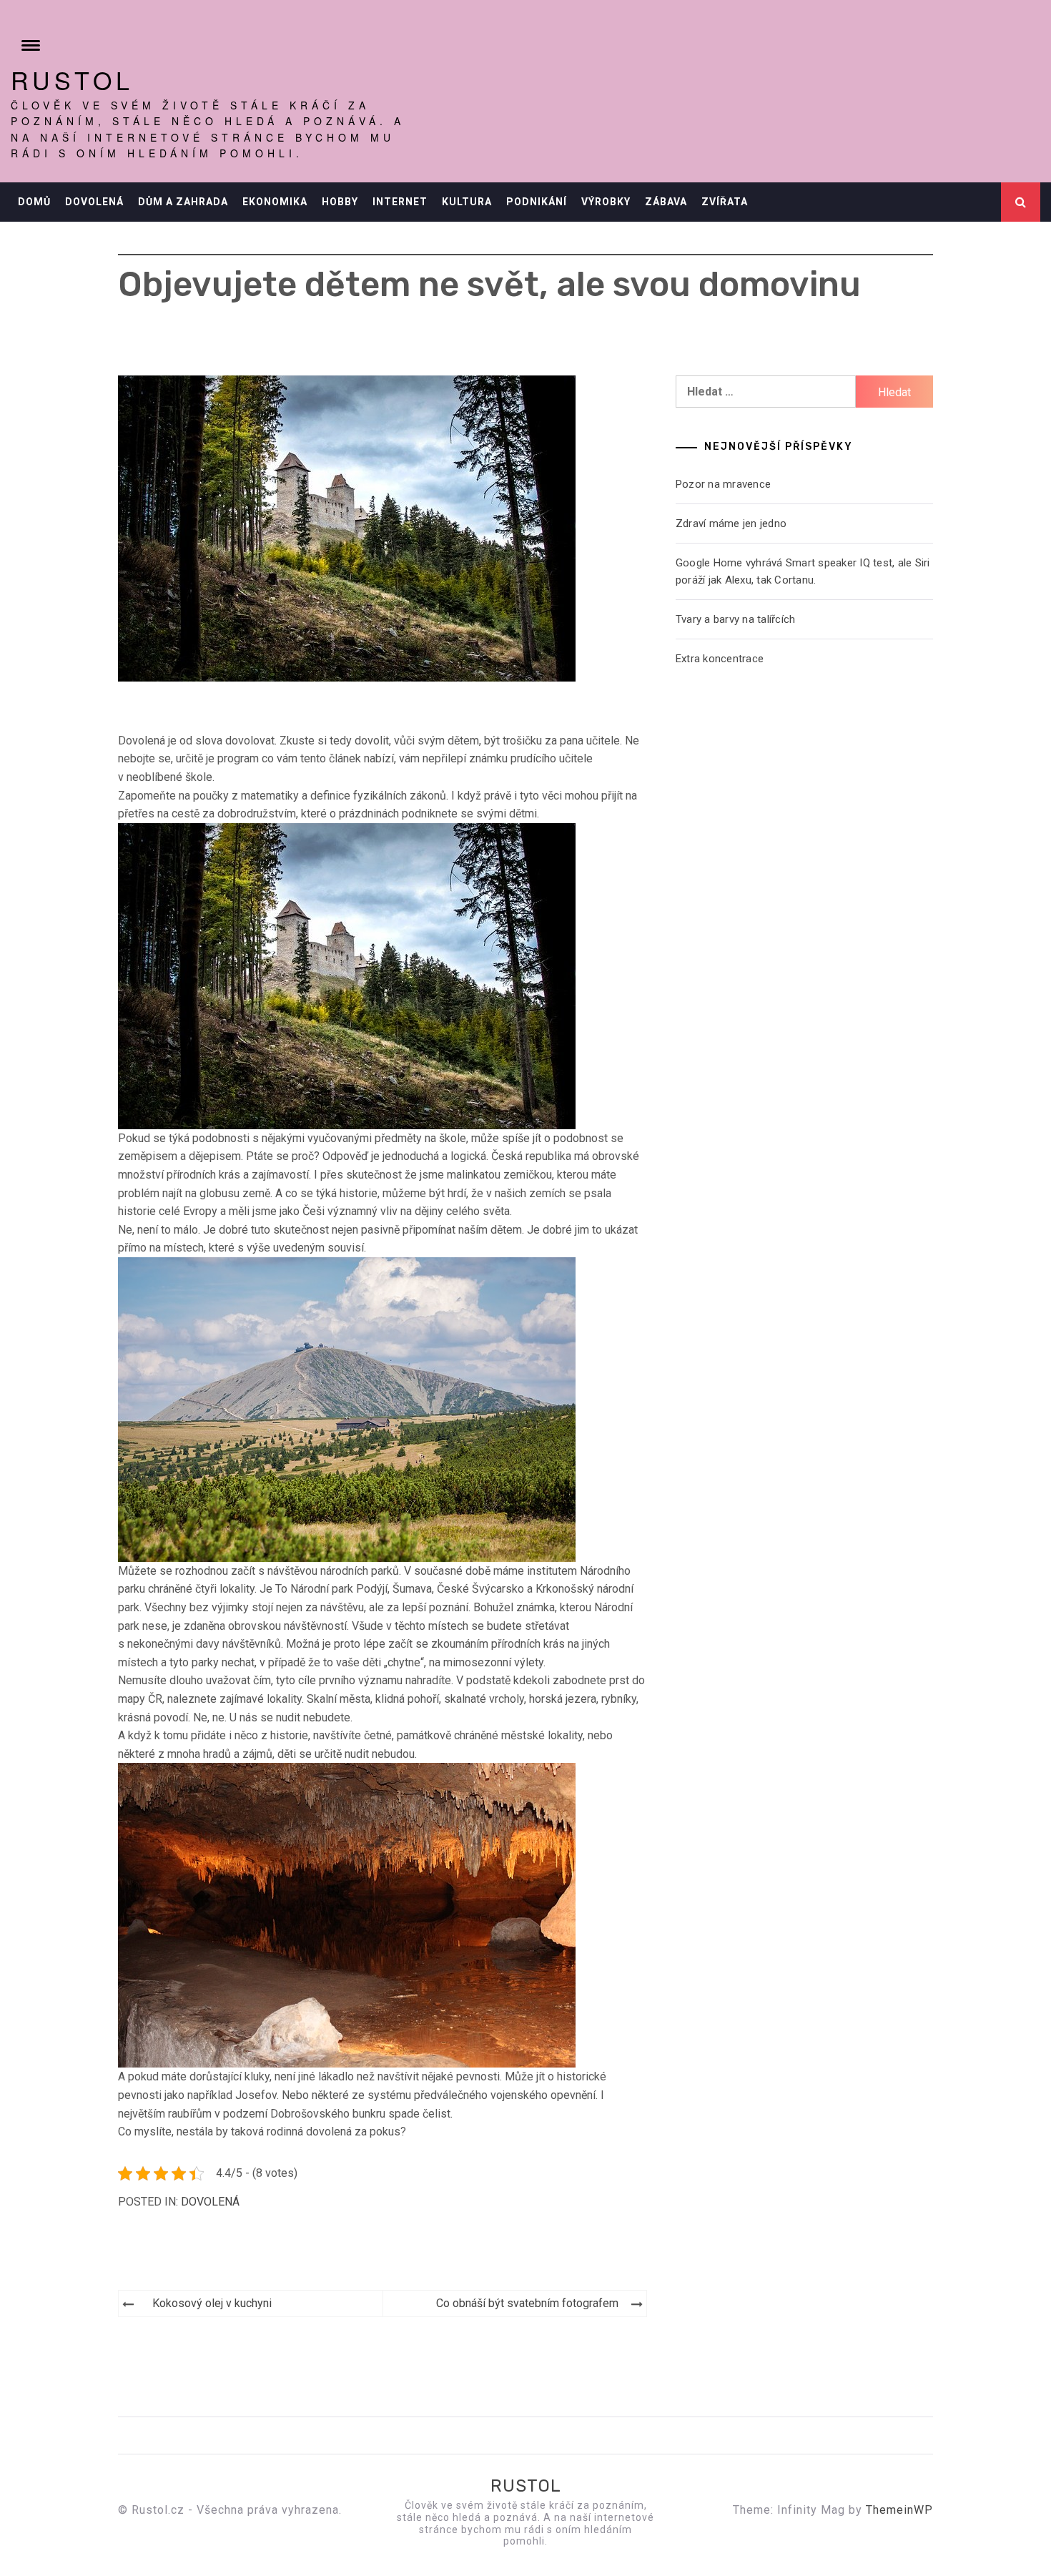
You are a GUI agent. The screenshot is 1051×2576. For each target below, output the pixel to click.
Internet (400, 202)
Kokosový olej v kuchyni (212, 2303)
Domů (34, 202)
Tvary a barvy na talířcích (736, 619)
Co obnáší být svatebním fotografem (527, 2303)
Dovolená (94, 202)
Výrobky (606, 202)
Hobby (340, 202)
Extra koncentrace (720, 659)
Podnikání (537, 202)
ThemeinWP (899, 2510)
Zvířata (725, 202)
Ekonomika (275, 202)
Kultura (467, 202)
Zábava (666, 202)
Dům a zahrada (183, 202)
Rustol (72, 80)
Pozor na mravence (723, 484)
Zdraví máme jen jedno (731, 523)
